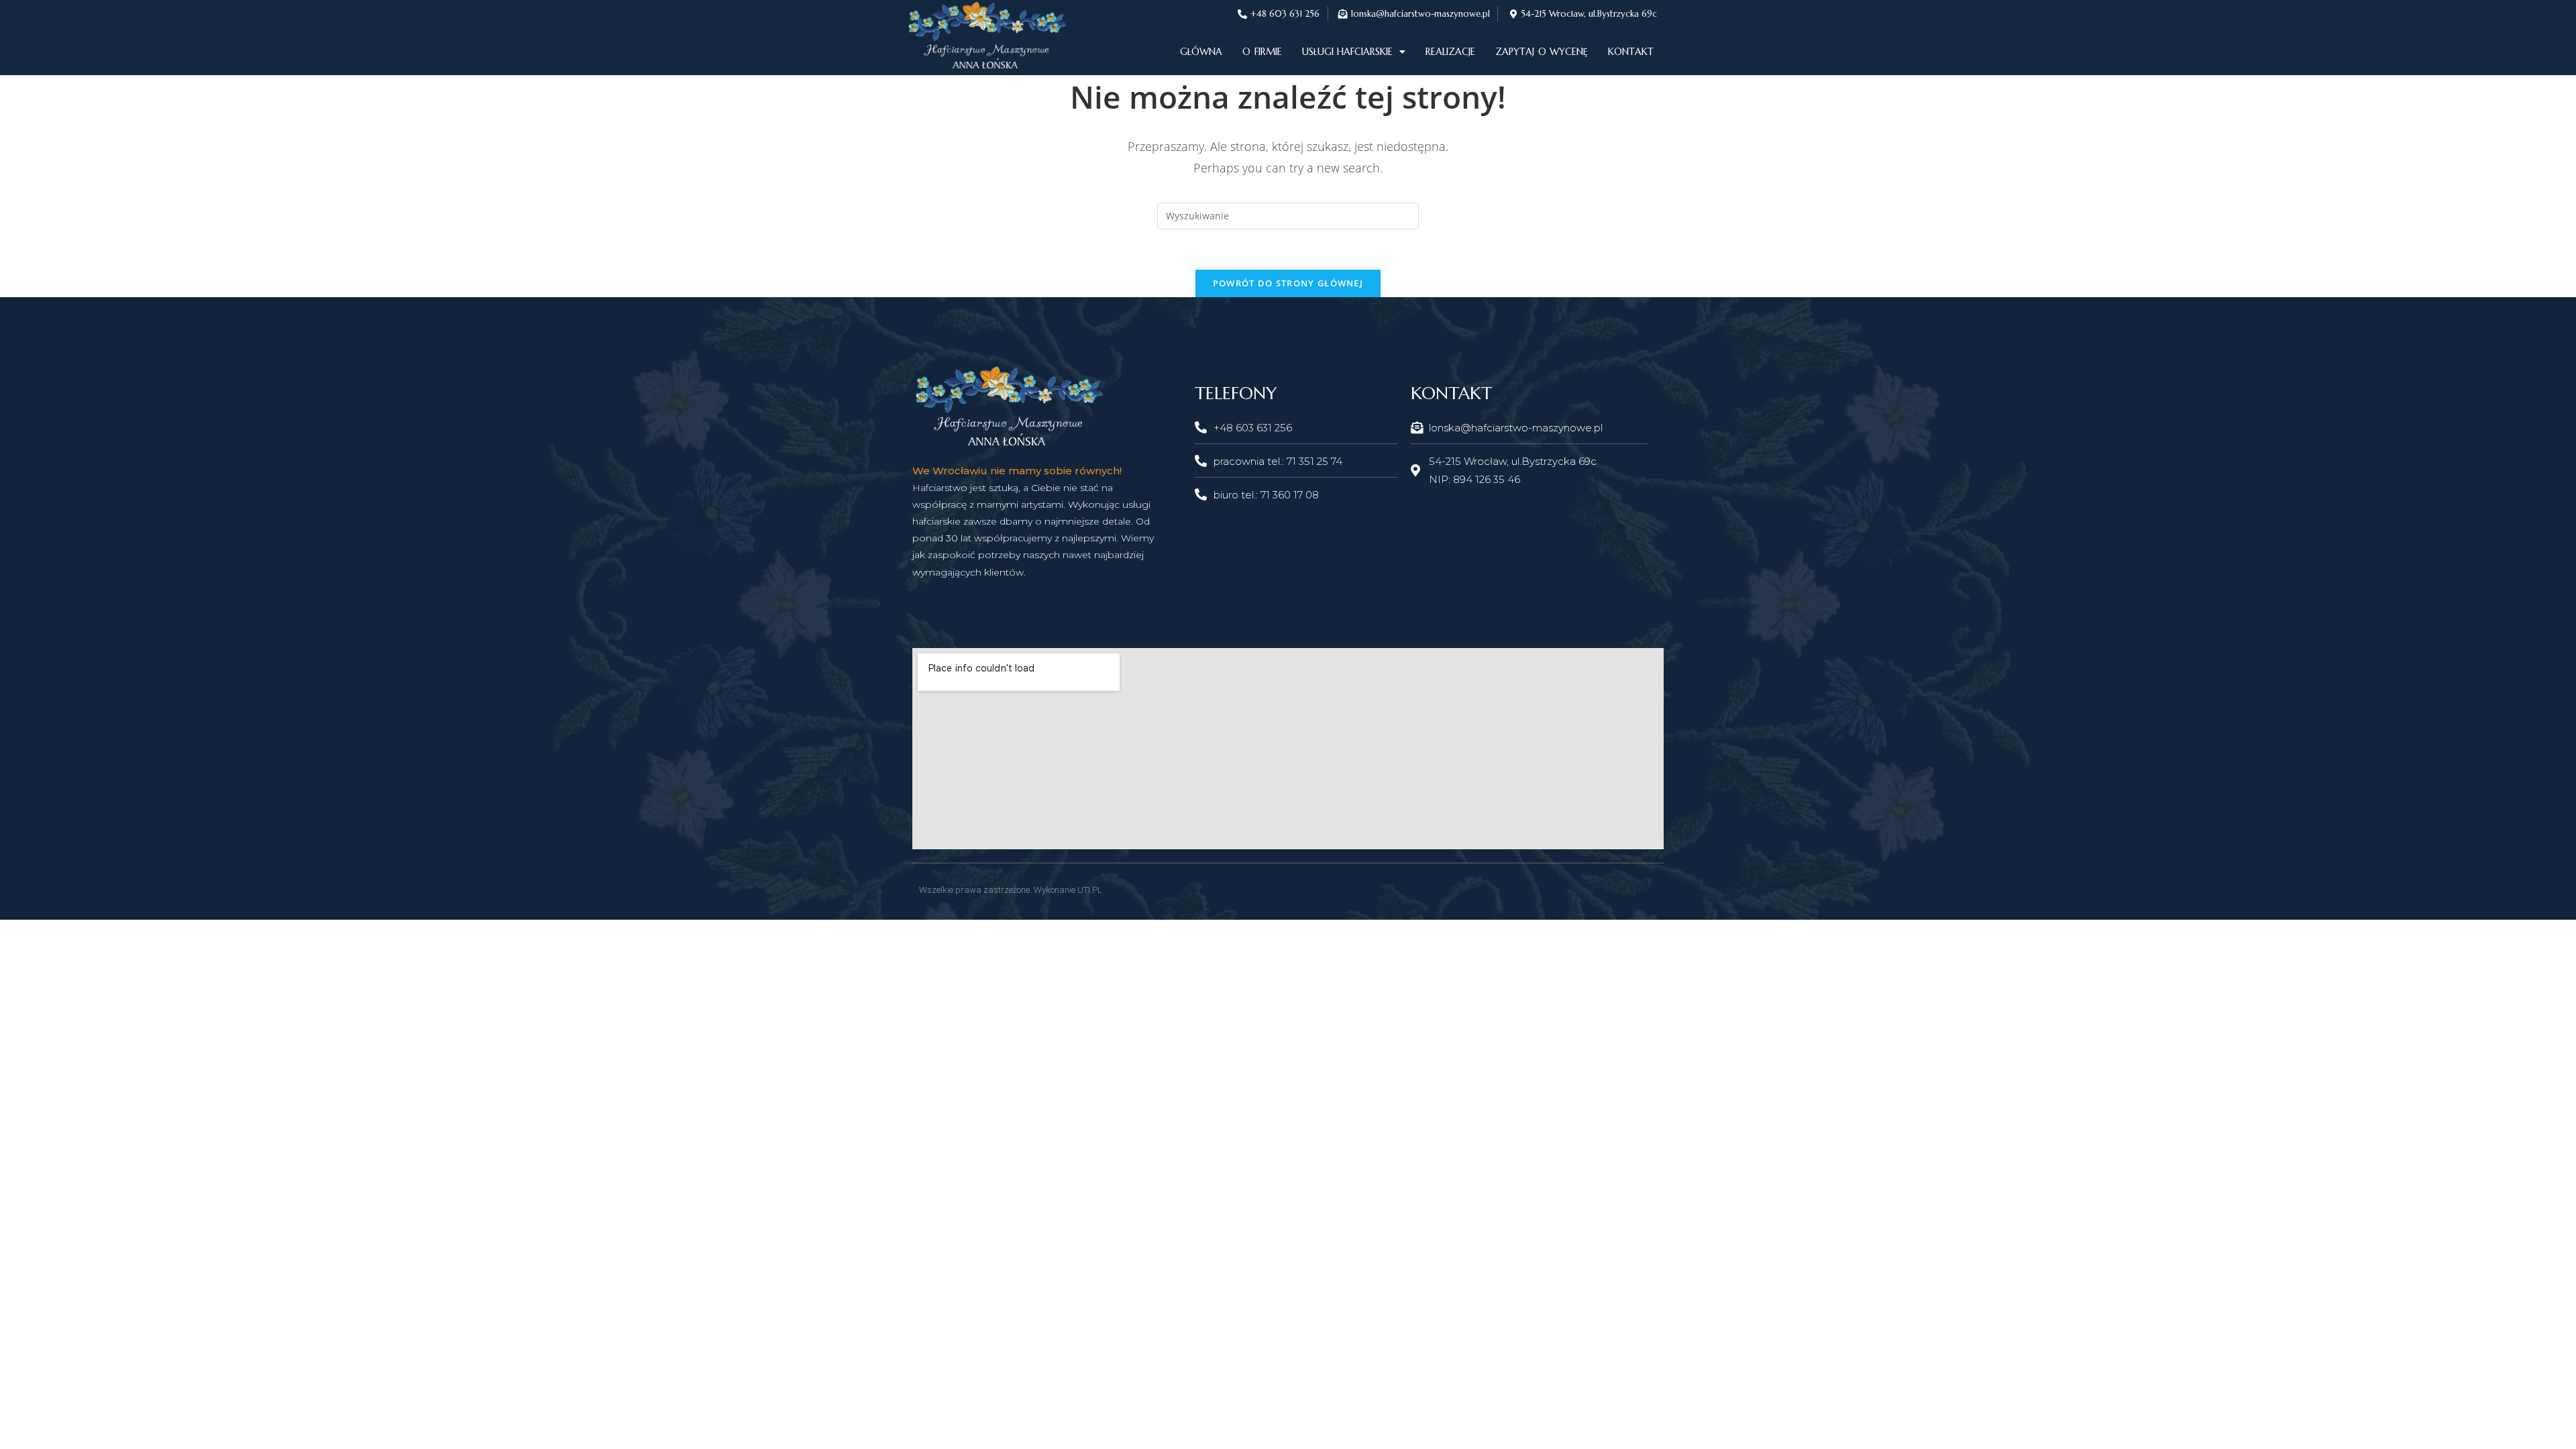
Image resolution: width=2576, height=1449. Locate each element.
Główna (1201, 52)
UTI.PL (1090, 890)
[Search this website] (1288, 214)
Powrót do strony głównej (1288, 283)
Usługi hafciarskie (1347, 52)
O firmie (1262, 52)
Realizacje (1450, 52)
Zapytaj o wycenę (1542, 52)
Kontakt (1631, 52)
